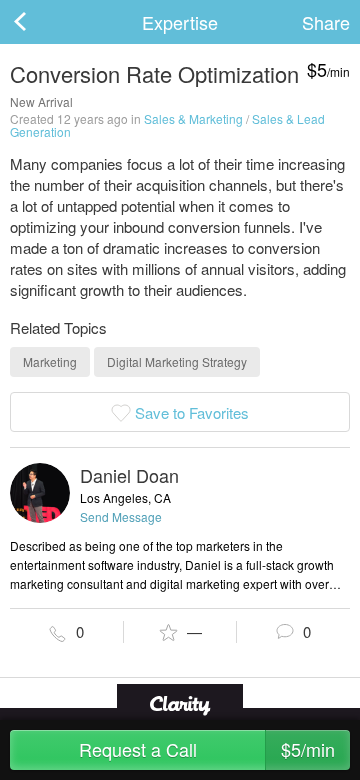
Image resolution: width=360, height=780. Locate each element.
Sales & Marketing (193, 118)
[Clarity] (180, 703)
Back (40, 22)
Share (326, 22)
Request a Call (207, 749)
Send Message (121, 516)
